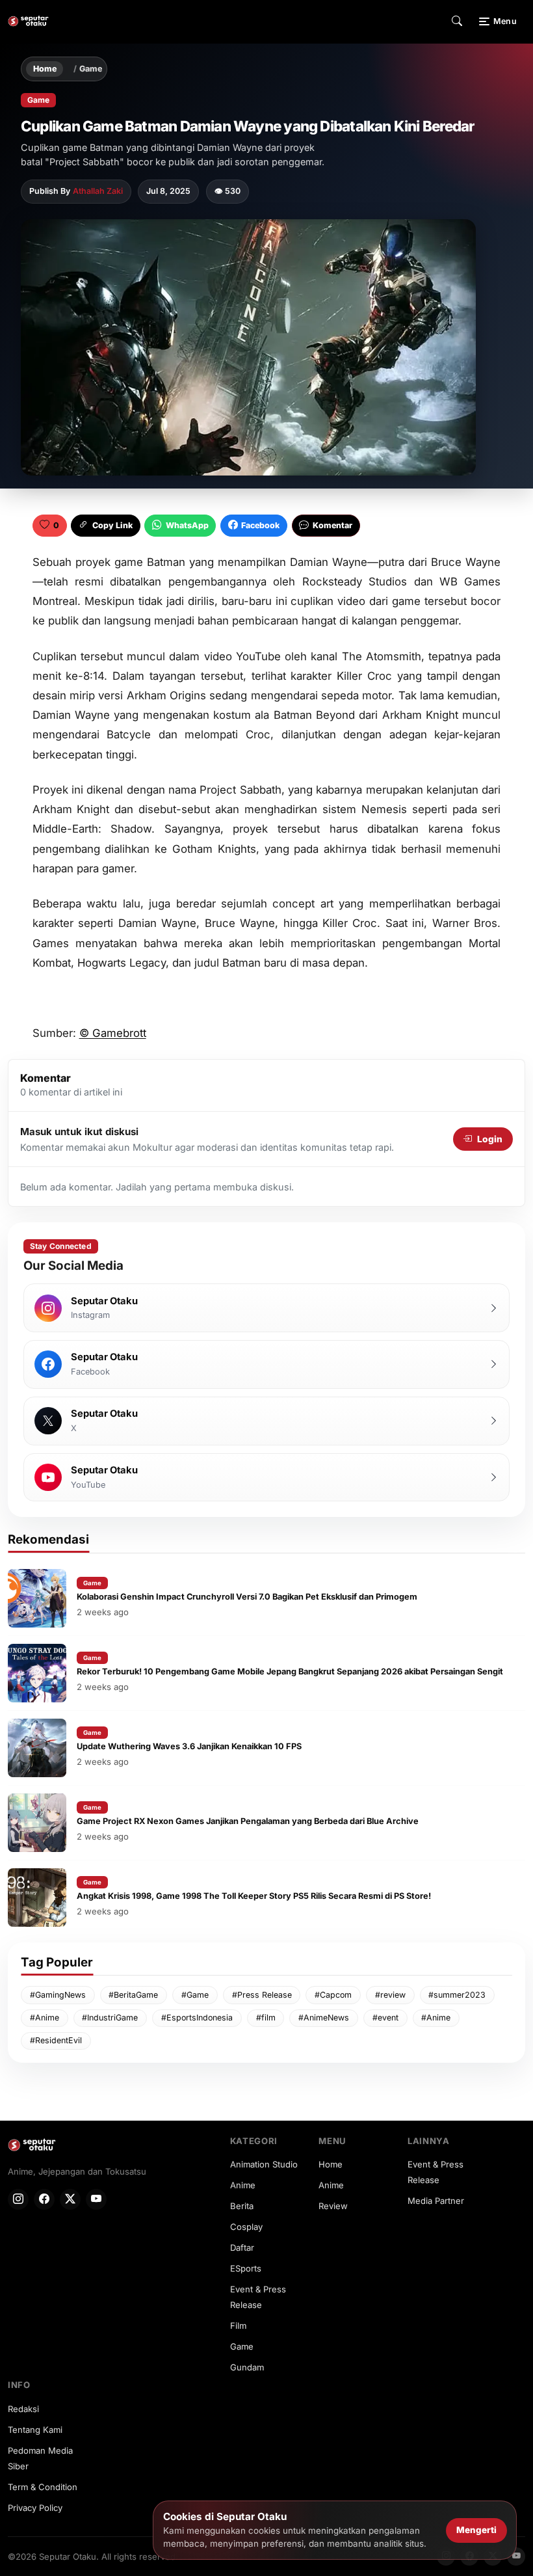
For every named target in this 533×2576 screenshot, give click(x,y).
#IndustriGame (110, 2018)
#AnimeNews (324, 2018)
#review (390, 1995)
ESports (246, 2268)
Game (91, 69)
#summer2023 (457, 1995)
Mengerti (476, 2530)
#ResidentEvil (56, 2040)
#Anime (45, 2018)
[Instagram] (18, 2199)
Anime (243, 2185)
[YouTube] (96, 2199)
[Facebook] (44, 2199)
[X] (70, 2199)
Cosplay (246, 2227)
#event (385, 2018)
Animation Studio (264, 2164)
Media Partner (436, 2201)
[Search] (457, 21)
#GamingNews (58, 1995)
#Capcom (333, 1995)
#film (266, 2018)
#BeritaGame (133, 1995)
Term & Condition (43, 2487)
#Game (195, 1995)
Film (238, 2326)
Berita (242, 2206)
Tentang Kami (35, 2430)
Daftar (242, 2247)
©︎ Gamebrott (113, 1033)
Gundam (247, 2367)
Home (45, 69)
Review (333, 2206)
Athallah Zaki (98, 191)
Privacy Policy (35, 2508)
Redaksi (23, 2409)
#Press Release (262, 1995)
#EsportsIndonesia (197, 2018)
